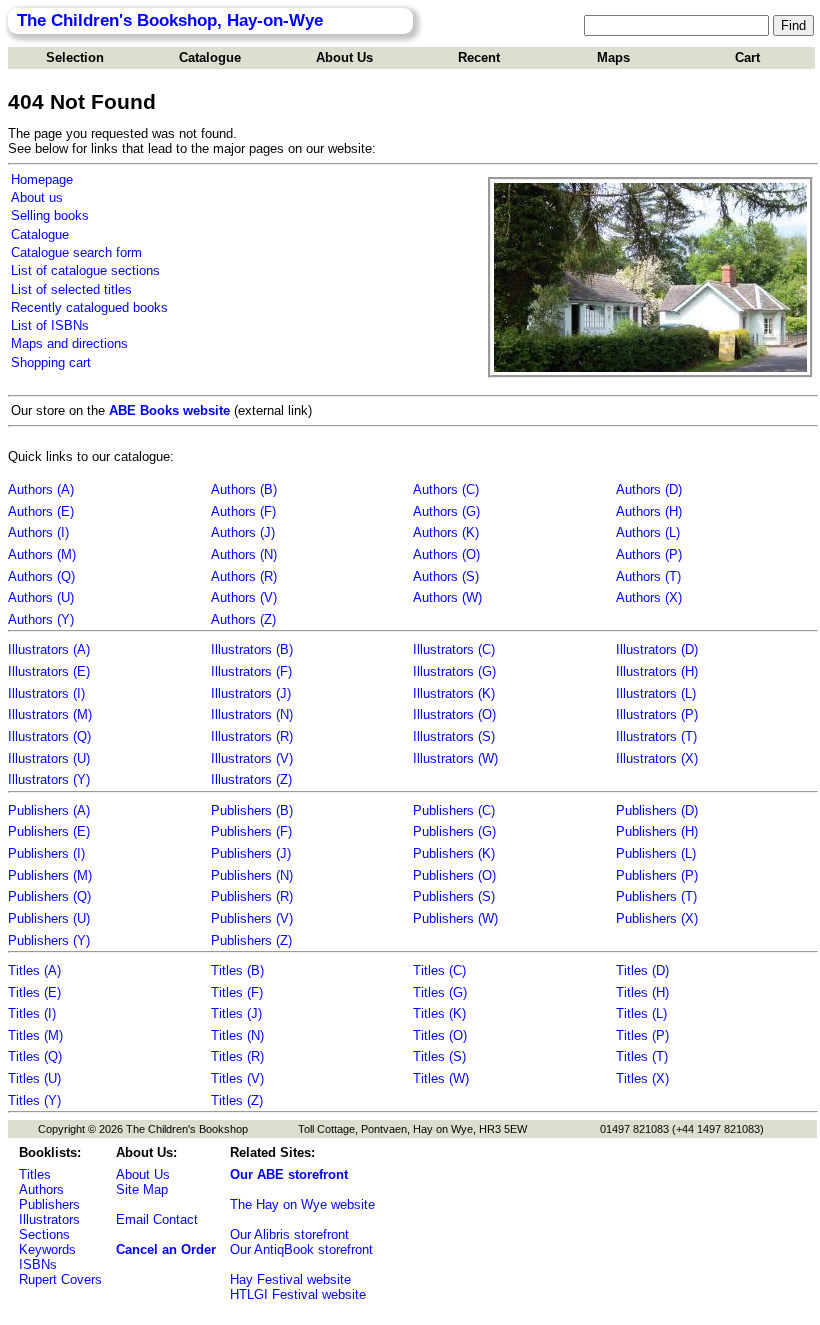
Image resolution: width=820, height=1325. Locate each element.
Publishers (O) (454, 875)
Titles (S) (439, 1056)
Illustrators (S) (454, 736)
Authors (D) (649, 489)
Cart (747, 57)
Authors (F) (243, 511)
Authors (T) (648, 576)
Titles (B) (237, 970)
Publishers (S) (454, 896)
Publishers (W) (455, 918)
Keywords (47, 1249)
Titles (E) (34, 992)
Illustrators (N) (252, 714)
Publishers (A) (49, 810)
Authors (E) (41, 511)
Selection (75, 57)
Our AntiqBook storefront (301, 1249)
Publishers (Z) (251, 940)
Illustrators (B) (252, 649)
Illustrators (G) (454, 671)
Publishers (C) (454, 810)
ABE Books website (169, 410)
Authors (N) (244, 554)
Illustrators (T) (656, 736)
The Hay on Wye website (302, 1204)
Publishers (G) (454, 831)
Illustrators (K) (454, 693)
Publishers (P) (657, 875)
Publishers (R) (252, 896)
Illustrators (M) (50, 714)
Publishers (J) (251, 853)
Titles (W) (441, 1078)
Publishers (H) (657, 831)
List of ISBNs (50, 325)
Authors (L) (648, 532)
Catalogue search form (76, 252)
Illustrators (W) (455, 758)
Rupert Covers (60, 1279)
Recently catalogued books (89, 307)
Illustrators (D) (657, 649)
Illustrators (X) (657, 758)
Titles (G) (440, 992)
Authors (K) (446, 532)
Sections (44, 1234)
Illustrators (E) (49, 671)
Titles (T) (642, 1056)
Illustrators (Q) (49, 736)
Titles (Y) (34, 1100)
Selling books (50, 215)
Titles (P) (642, 1035)
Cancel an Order (166, 1249)
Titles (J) (236, 1013)
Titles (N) (237, 1035)
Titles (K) (439, 1013)
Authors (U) (41, 597)
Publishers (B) (252, 810)
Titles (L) (641, 1013)
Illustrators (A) (49, 649)
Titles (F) (237, 992)
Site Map (142, 1189)
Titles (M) (35, 1035)
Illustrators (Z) (251, 779)
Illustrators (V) (252, 758)
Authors (41, 1189)
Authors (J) (243, 532)
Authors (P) (649, 554)
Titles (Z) (237, 1100)
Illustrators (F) (251, 671)
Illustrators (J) (251, 693)
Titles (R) (237, 1056)
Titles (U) (34, 1078)
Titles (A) (34, 970)
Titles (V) (237, 1078)
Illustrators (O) (454, 714)
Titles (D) (642, 970)
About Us (344, 57)
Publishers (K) (454, 853)
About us (37, 197)
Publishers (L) (656, 853)
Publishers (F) (251, 831)
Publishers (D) (657, 810)
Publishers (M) (50, 875)
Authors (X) (649, 597)
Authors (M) (42, 554)
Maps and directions (69, 343)
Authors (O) (446, 554)
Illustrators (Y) (49, 779)
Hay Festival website (290, 1279)
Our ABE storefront (289, 1174)
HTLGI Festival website (298, 1294)
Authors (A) (41, 489)
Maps (613, 57)
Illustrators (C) (454, 649)
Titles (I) (32, 1013)
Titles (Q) (35, 1056)
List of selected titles (71, 289)
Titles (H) (642, 992)
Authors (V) (244, 597)
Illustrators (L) (656, 693)
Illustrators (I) (46, 693)
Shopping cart (51, 362)
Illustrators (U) (49, 758)
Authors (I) (38, 532)
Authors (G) (446, 511)
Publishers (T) (656, 896)
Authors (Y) (41, 619)
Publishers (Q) (49, 896)
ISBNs (38, 1264)
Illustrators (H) (657, 671)
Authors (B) (244, 489)
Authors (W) (447, 597)
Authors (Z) (243, 619)
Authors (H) (649, 511)
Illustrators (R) (252, 736)
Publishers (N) (252, 875)
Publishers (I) (46, 853)
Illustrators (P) (657, 714)
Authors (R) (244, 576)
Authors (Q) (41, 576)
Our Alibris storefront (289, 1234)
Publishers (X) (657, 918)
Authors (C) (446, 489)
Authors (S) (446, 576)
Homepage (42, 179)
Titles (35, 1174)
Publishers (49, 1204)
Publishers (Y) (49, 940)
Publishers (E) (49, 831)
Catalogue (210, 57)
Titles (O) (440, 1035)
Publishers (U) (49, 918)
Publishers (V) (252, 918)
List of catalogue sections (85, 270)
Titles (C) (439, 970)
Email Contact (157, 1219)
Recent (479, 57)
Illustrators (49, 1219)
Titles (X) (642, 1078)
